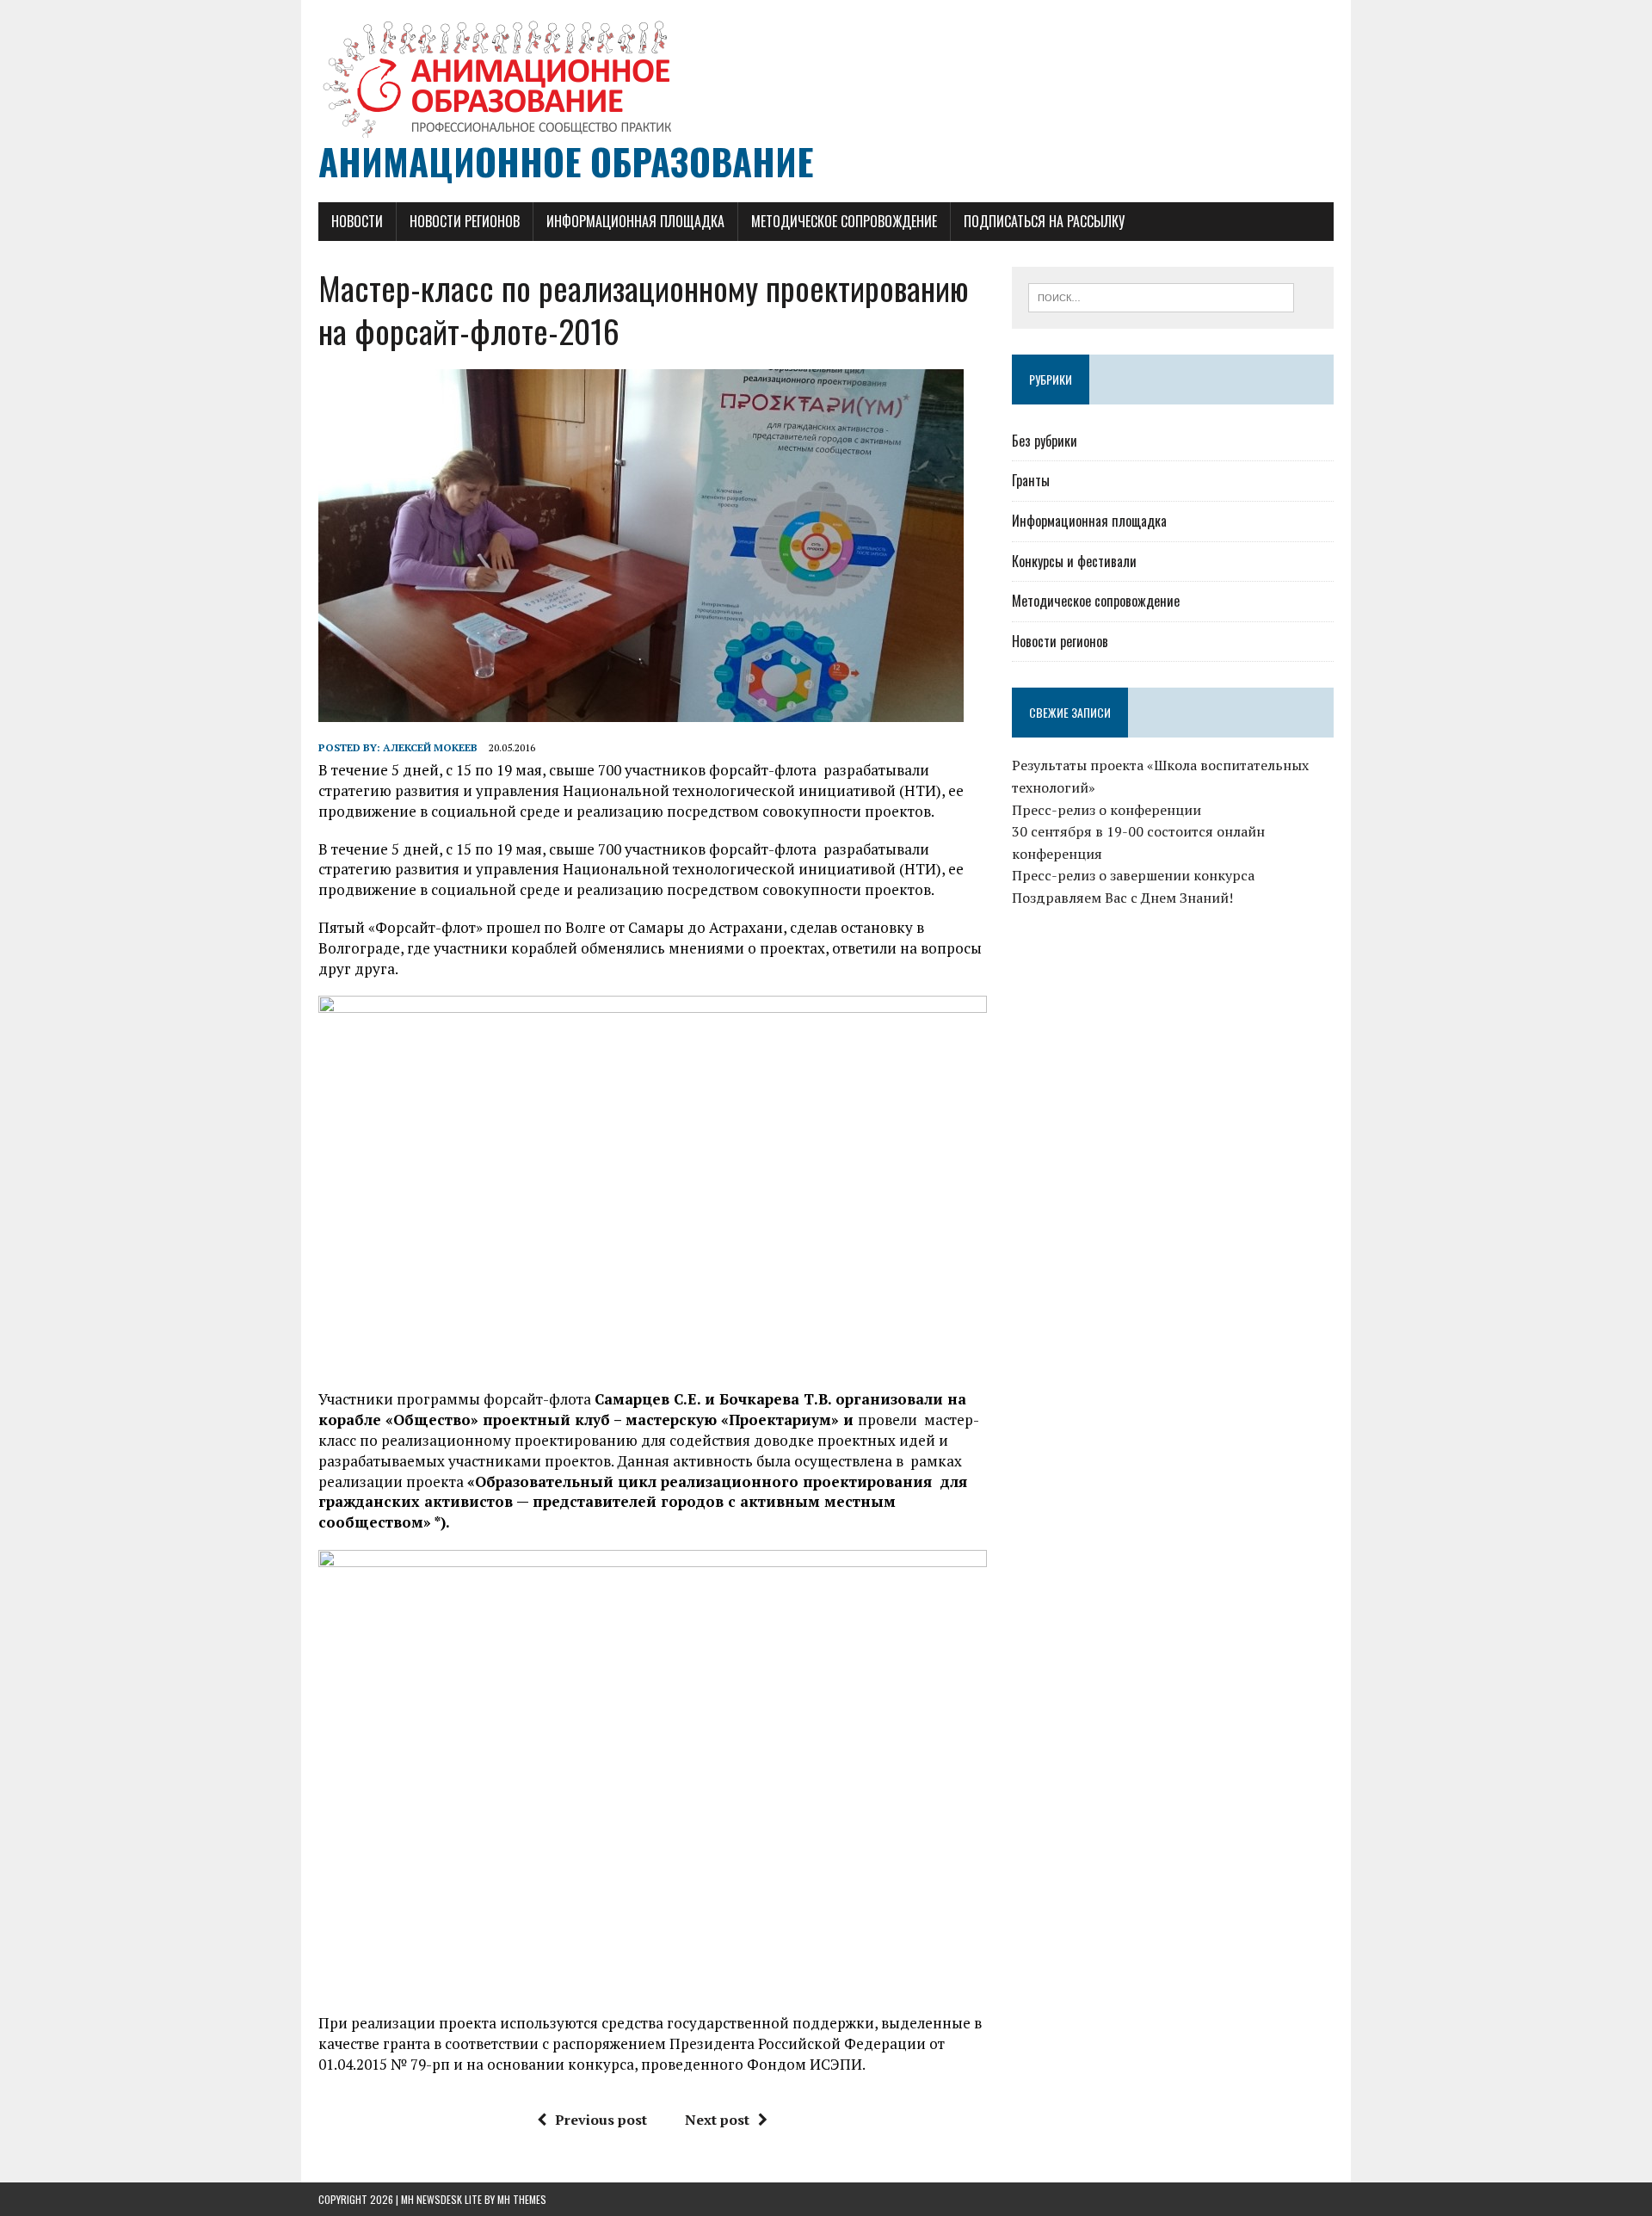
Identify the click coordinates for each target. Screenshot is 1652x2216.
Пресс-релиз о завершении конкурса (1133, 875)
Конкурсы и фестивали (1074, 561)
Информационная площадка (635, 221)
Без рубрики (1045, 441)
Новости (357, 221)
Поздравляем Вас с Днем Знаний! (1122, 898)
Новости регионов (465, 221)
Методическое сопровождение (844, 221)
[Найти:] (1161, 296)
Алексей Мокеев (430, 747)
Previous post (601, 2120)
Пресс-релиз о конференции (1106, 810)
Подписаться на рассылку (1044, 221)
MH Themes (522, 2199)
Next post (717, 2120)
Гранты (1031, 480)
